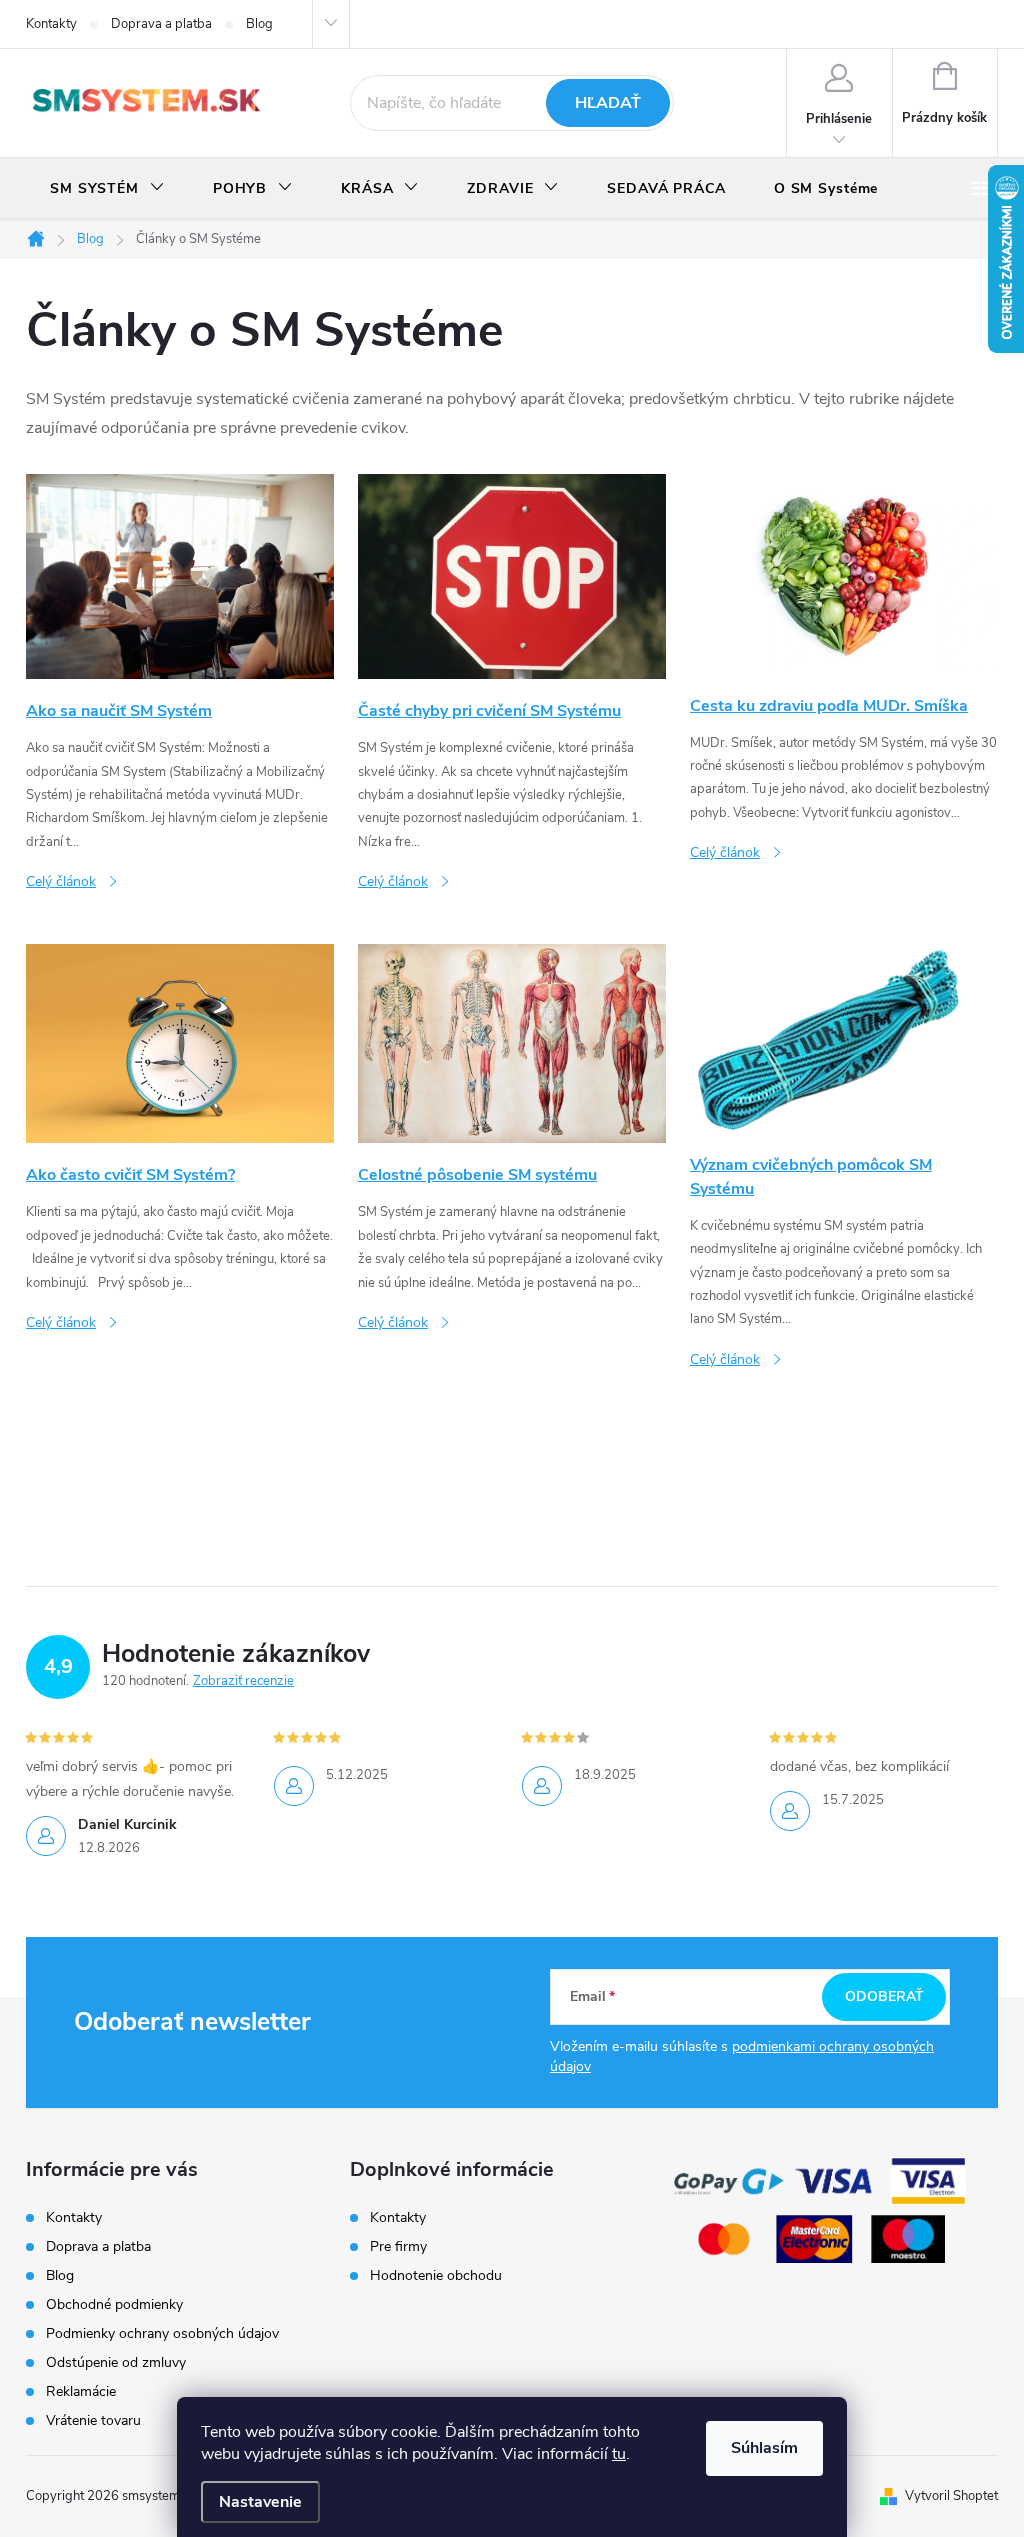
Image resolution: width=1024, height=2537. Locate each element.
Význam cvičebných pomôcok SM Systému (811, 1177)
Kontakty (51, 24)
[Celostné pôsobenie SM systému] (512, 1043)
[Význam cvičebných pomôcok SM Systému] (844, 1037)
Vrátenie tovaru (93, 2420)
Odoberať (884, 1996)
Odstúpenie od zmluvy (116, 2362)
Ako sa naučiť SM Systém (119, 711)
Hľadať (608, 103)
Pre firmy (398, 2247)
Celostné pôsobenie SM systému (477, 1175)
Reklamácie (81, 2391)
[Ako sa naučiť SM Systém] (180, 575)
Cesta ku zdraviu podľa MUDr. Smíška (829, 706)
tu (619, 2454)
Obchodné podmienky (114, 2304)
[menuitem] (107, 189)
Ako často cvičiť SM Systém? (130, 1175)
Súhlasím (764, 2448)
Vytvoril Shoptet (951, 2496)
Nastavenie (260, 2502)
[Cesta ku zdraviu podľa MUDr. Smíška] (844, 573)
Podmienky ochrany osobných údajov (162, 2333)
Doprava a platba (161, 24)
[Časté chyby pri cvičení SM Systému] (512, 575)
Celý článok (61, 881)
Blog (259, 24)
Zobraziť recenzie (243, 1681)
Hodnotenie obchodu (436, 2276)
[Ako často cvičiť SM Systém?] (180, 1043)
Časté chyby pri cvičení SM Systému (489, 711)
